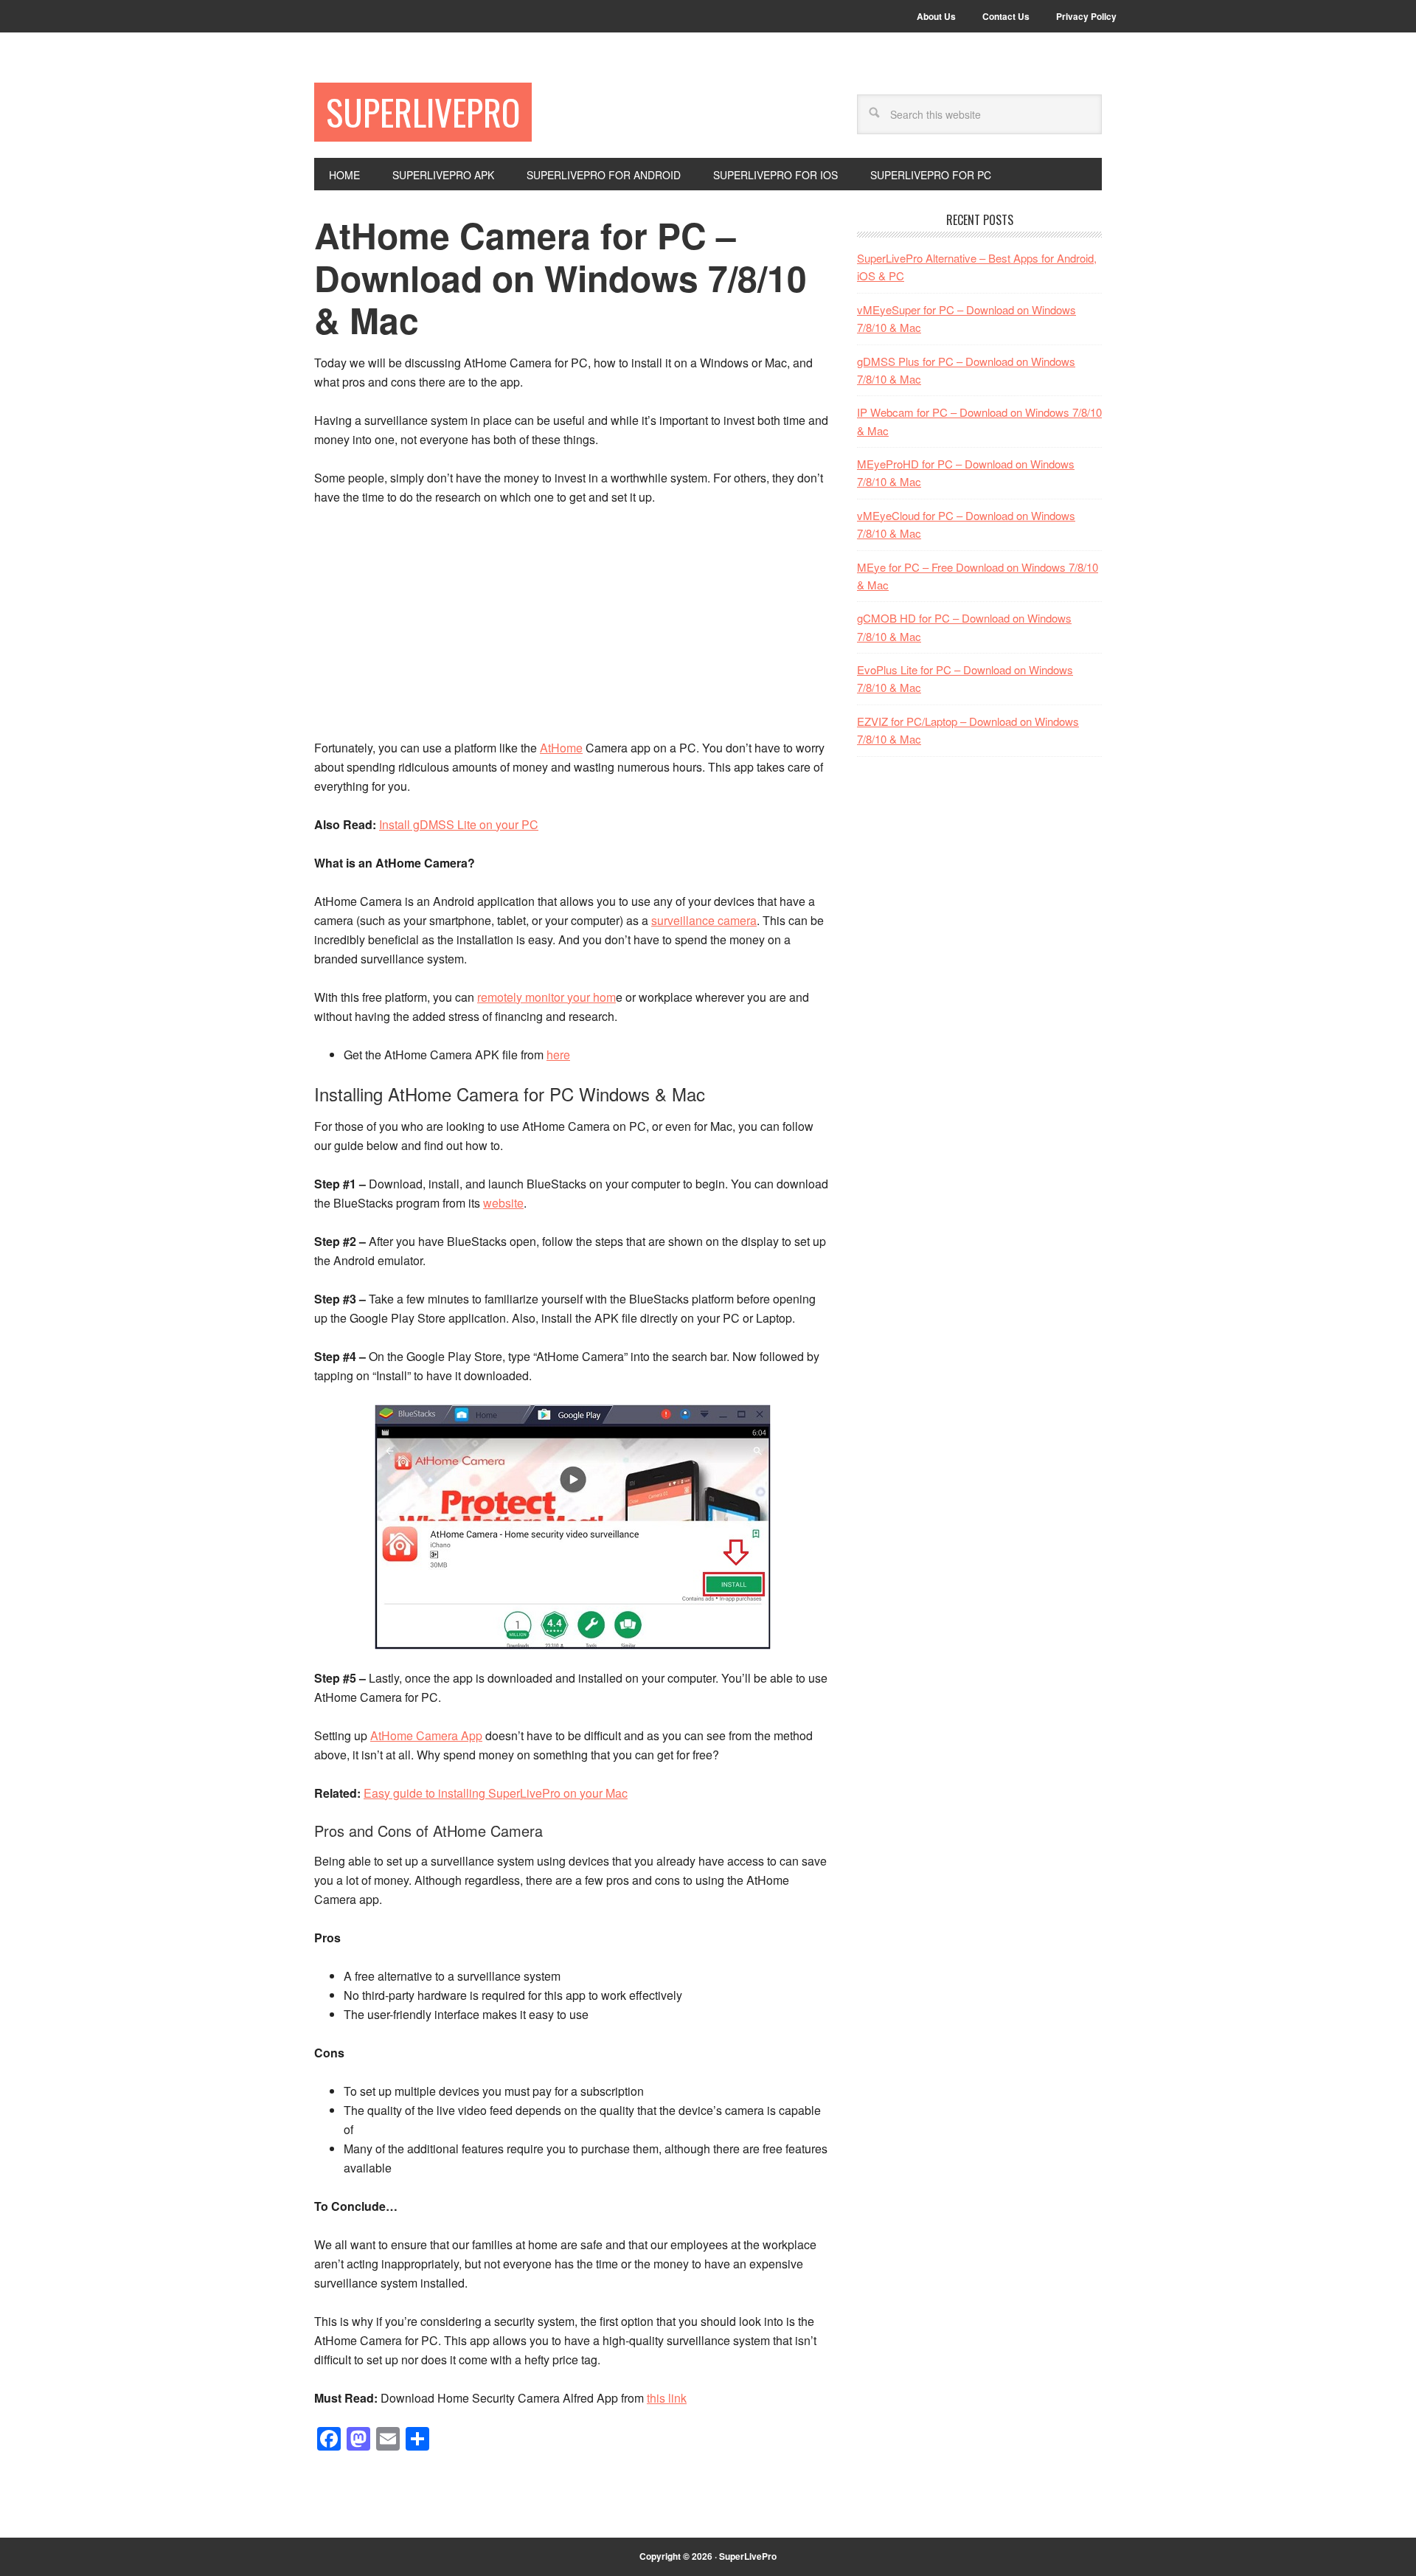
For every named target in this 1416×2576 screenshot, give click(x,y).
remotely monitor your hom (546, 997)
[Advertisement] (572, 629)
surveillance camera (704, 920)
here (558, 1055)
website (503, 1203)
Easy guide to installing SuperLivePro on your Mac (496, 1793)
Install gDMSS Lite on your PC (459, 824)
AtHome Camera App (426, 1735)
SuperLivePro (423, 112)
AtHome (561, 748)
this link (667, 2398)
